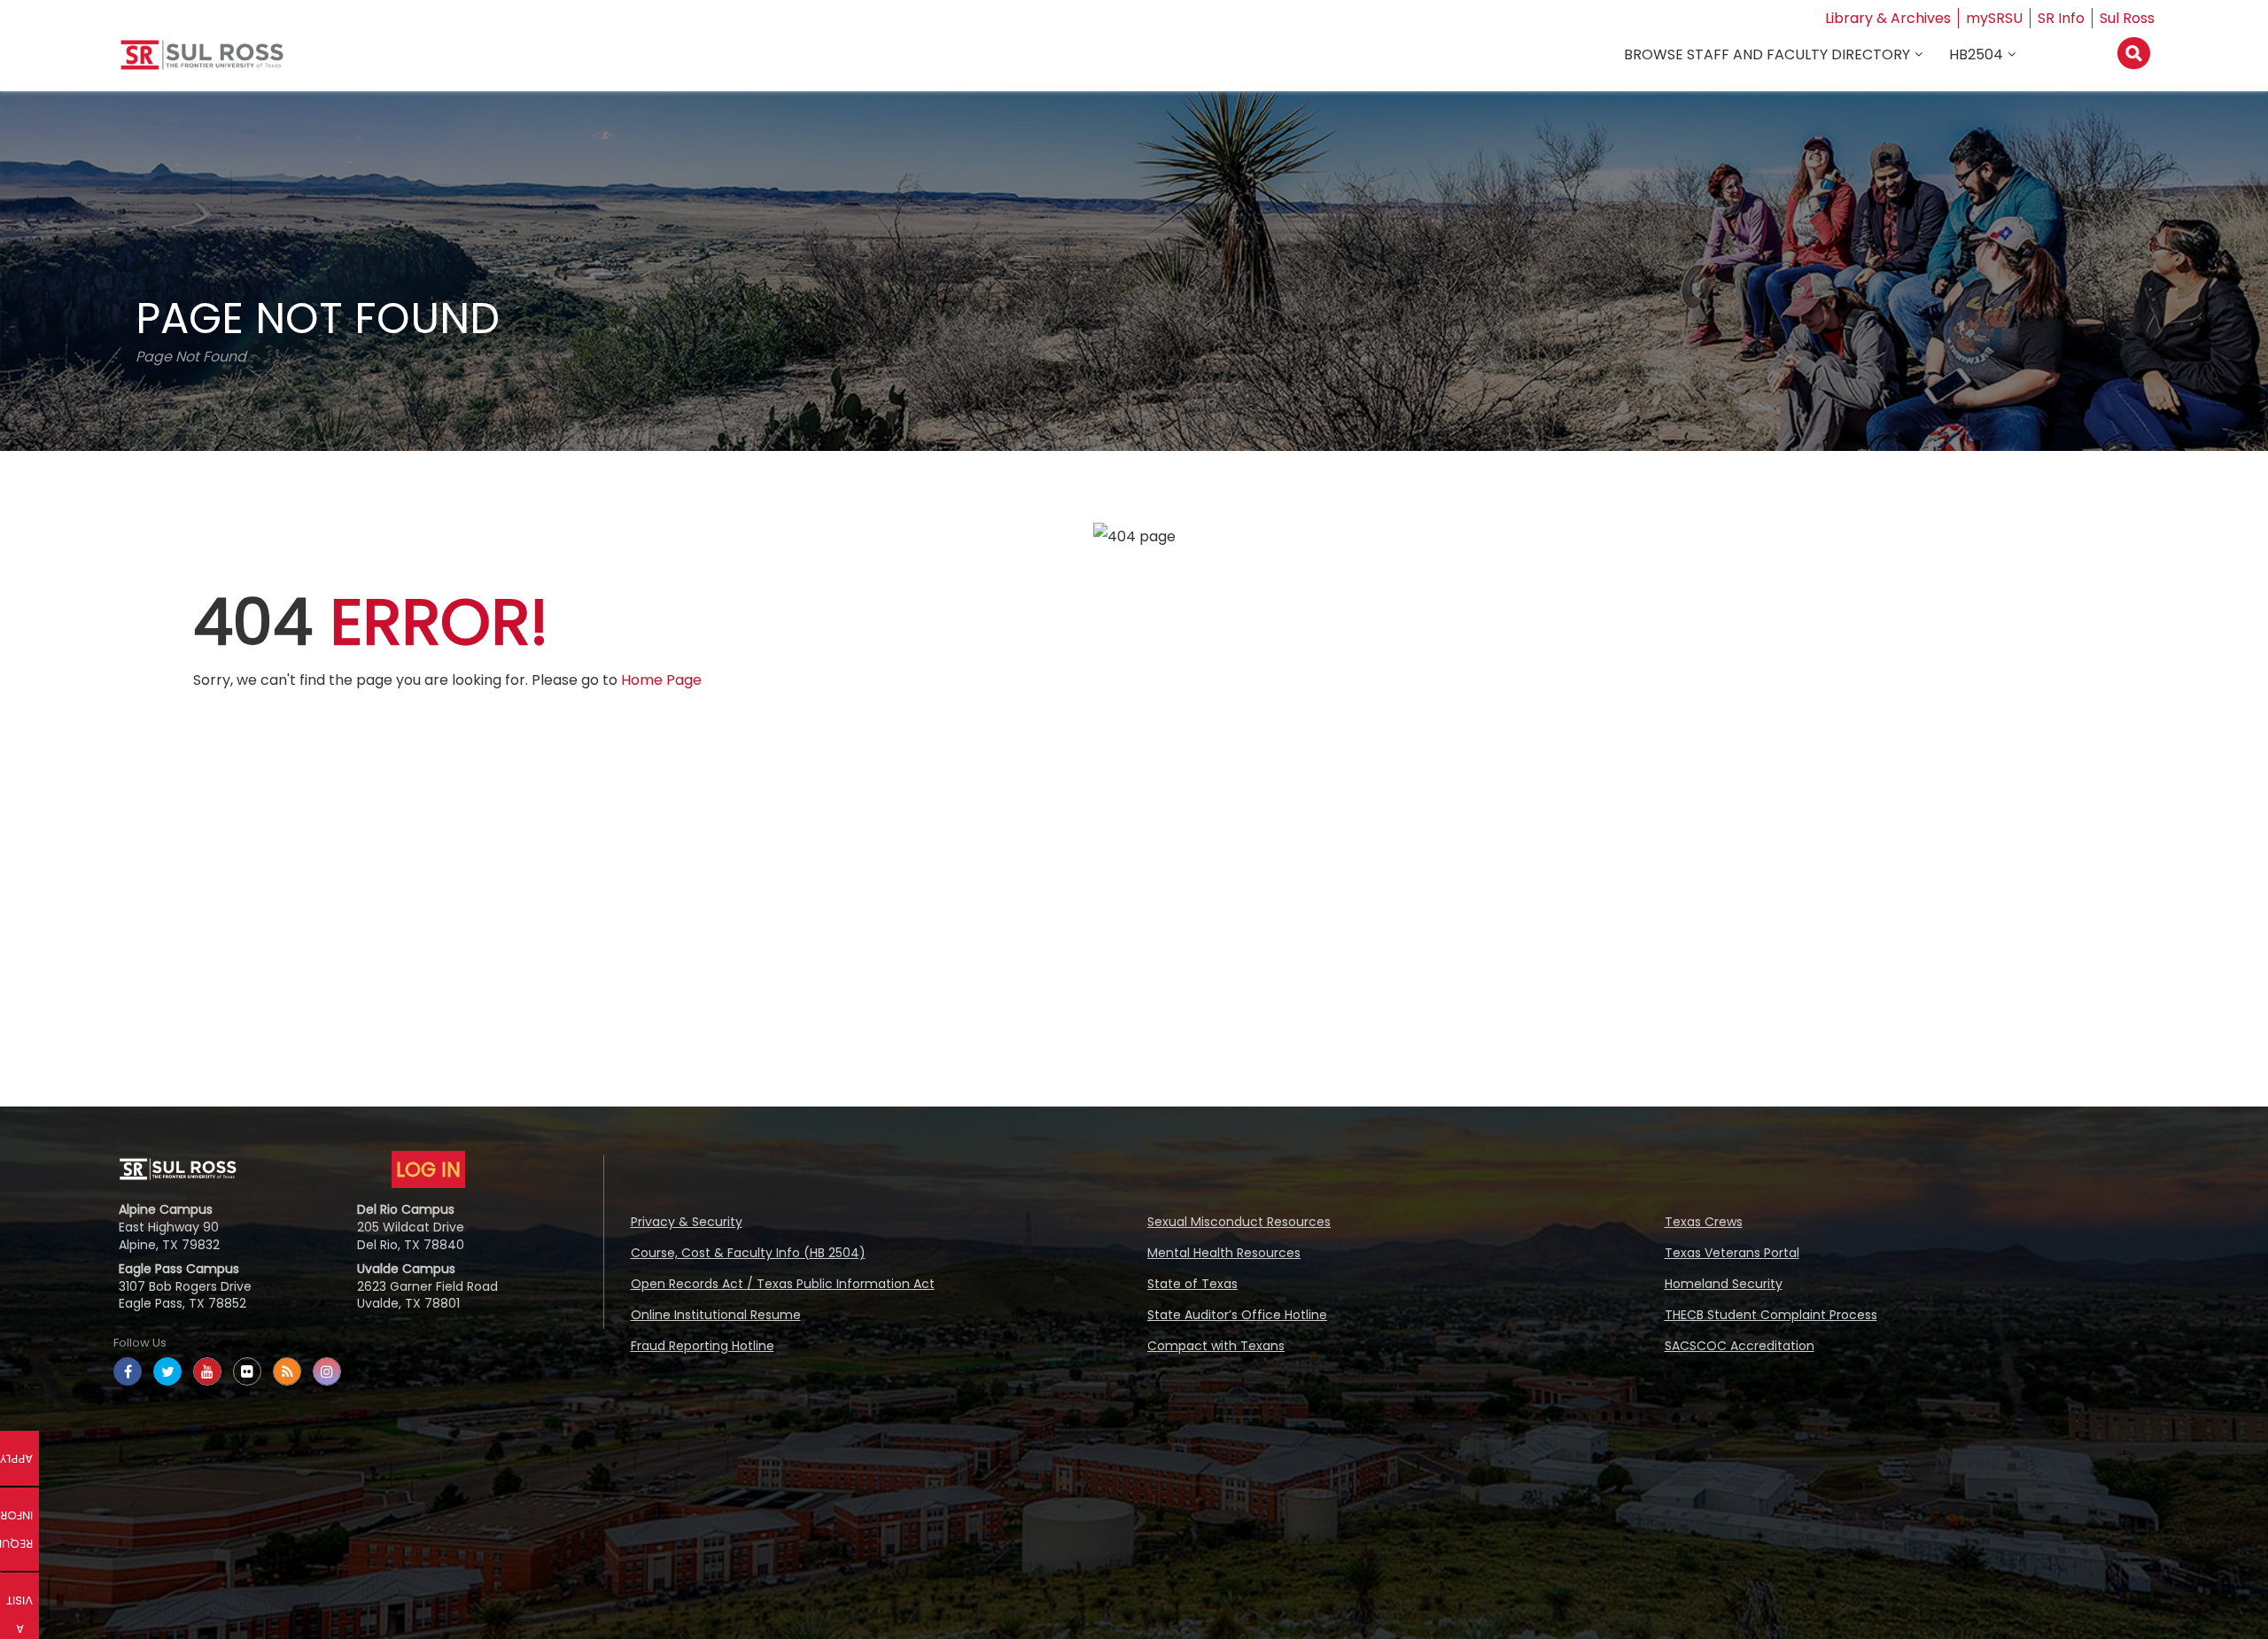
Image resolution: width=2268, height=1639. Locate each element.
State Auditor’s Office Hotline (1237, 1315)
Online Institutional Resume (716, 1315)
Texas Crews (1704, 1222)
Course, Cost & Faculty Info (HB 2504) (748, 1253)
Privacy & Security (687, 1222)
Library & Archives (1888, 18)
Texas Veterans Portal (1732, 1253)
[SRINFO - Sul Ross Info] (202, 62)
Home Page (661, 680)
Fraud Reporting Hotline (703, 1346)
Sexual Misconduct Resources (1239, 1222)
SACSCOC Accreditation (1740, 1346)
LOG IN (428, 1169)
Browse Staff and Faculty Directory (1767, 54)
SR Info (2061, 18)
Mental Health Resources (1224, 1253)
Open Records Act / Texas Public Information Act (783, 1284)
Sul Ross (2127, 18)
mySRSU (1994, 18)
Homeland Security (1724, 1284)
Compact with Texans (1216, 1346)
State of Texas (1192, 1284)
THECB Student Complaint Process (1771, 1315)
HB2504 (1976, 54)
